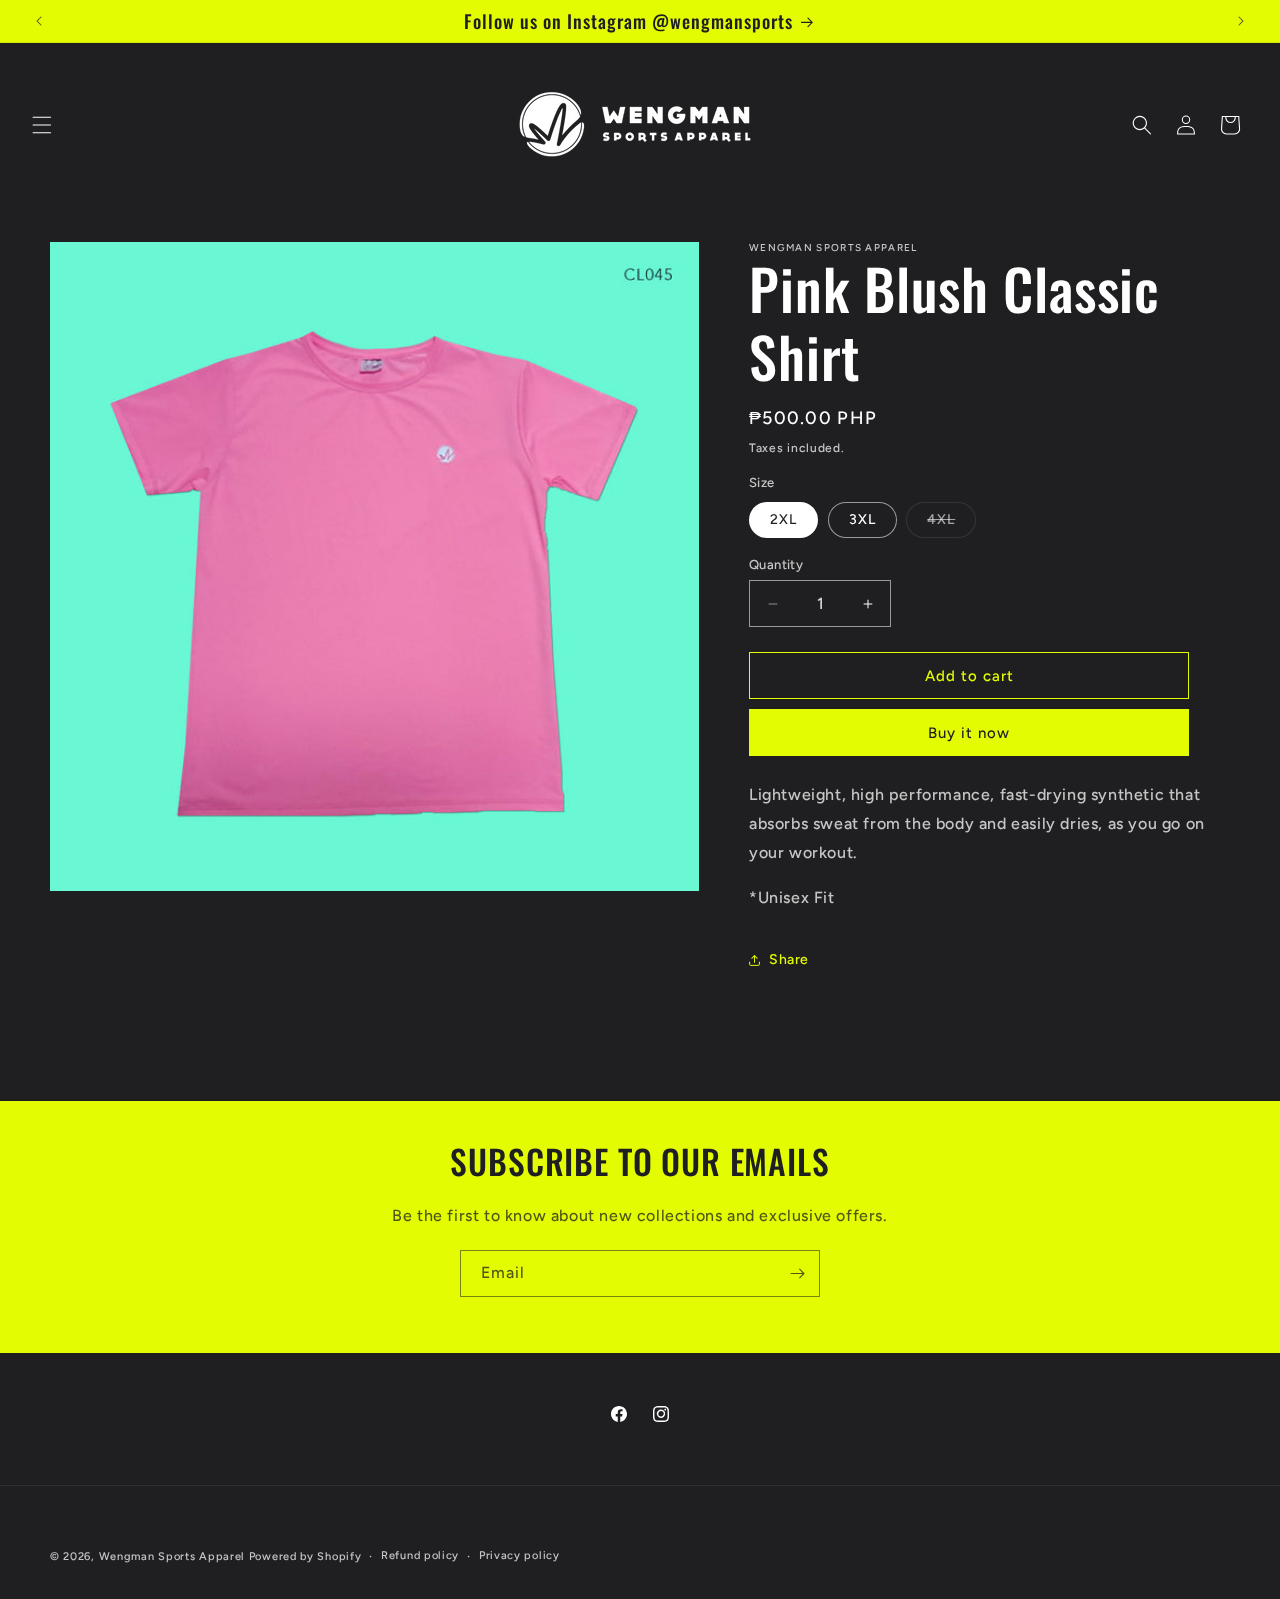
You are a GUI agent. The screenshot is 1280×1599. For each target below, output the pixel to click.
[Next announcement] (1241, 21)
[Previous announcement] (39, 21)
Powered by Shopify (305, 1556)
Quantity (776, 564)
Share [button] (789, 959)
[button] (42, 125)
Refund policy (420, 1555)
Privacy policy (519, 1555)
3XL (862, 519)
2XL (783, 519)
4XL (951, 524)
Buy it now (969, 733)
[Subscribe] (797, 1273)
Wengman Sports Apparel (172, 1556)
